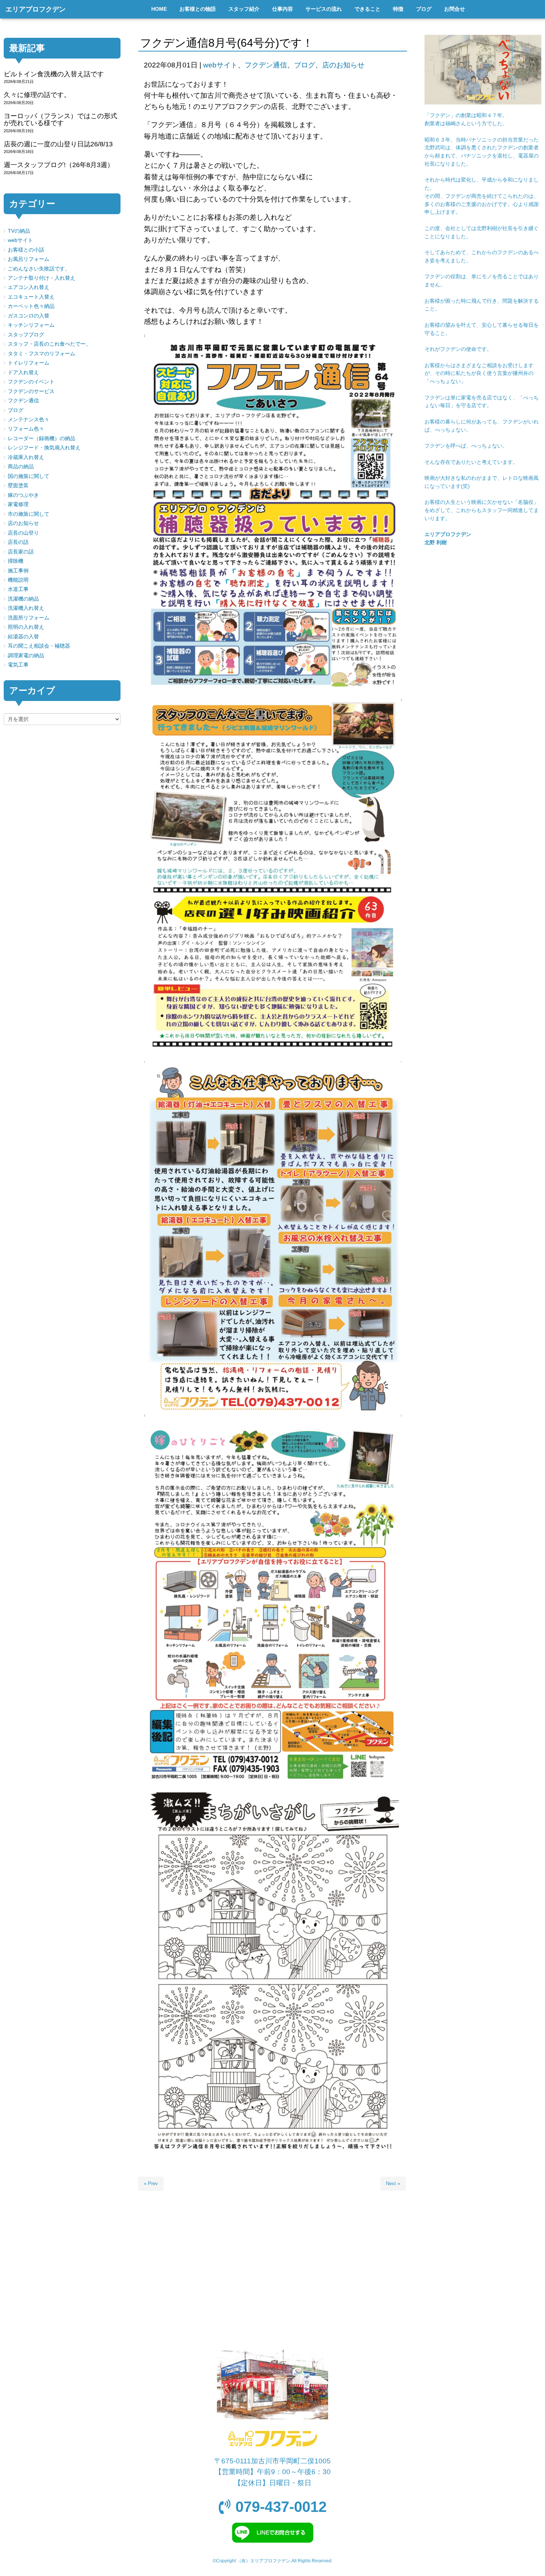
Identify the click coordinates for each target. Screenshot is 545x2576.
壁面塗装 (18, 486)
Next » (393, 2183)
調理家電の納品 (26, 656)
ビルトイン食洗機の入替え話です (54, 74)
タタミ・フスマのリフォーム (42, 354)
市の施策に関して (29, 514)
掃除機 (16, 561)
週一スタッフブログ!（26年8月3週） (59, 165)
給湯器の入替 (23, 637)
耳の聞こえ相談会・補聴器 (39, 646)
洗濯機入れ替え (26, 608)
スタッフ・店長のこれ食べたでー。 (49, 344)
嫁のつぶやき (23, 495)
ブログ (305, 65)
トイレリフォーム (29, 363)
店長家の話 (21, 552)
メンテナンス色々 (29, 420)
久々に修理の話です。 (37, 95)
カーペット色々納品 (31, 306)
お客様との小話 (26, 250)
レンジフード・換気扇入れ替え (44, 448)
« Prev (151, 2183)
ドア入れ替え (23, 373)
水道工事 (18, 589)
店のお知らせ (343, 65)
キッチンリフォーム (31, 325)
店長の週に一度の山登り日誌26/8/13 (58, 144)
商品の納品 (21, 467)
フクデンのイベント (31, 382)
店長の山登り (23, 533)
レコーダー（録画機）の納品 (42, 438)
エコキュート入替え (31, 297)
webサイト (220, 65)
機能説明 (18, 580)
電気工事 (18, 665)
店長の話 (18, 542)
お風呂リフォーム (29, 259)
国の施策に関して (29, 476)
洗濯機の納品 (23, 599)
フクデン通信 (266, 65)
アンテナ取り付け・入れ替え (42, 278)
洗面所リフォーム (29, 618)
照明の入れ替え (26, 627)
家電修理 (18, 504)
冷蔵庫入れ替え (26, 457)
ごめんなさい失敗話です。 (39, 269)
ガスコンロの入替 (29, 316)
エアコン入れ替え (29, 287)
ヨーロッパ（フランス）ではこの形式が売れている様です (60, 119)
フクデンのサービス (31, 391)
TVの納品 (19, 231)
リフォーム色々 (26, 429)
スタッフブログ (26, 335)
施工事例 (18, 571)
